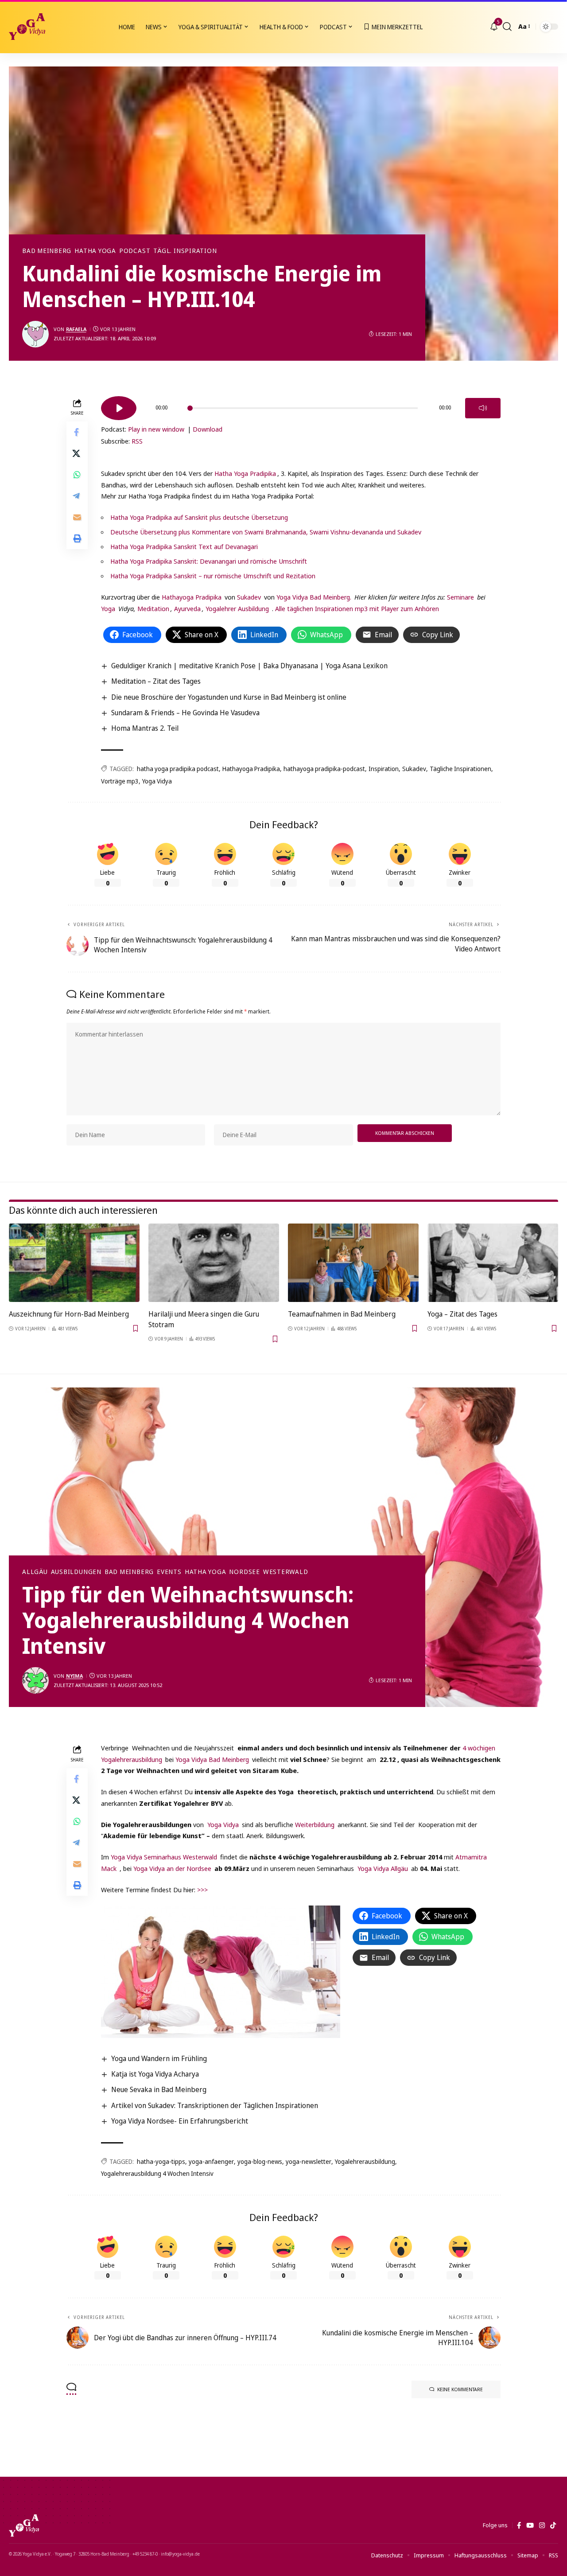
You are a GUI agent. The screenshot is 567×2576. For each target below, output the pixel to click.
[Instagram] (542, 2525)
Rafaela (76, 329)
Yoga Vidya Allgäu (383, 1868)
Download (208, 429)
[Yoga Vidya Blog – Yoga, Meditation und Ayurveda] (24, 2525)
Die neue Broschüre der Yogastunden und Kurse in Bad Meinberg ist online (229, 697)
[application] (301, 405)
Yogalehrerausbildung (365, 2161)
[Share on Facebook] (77, 432)
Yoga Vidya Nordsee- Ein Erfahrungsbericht (180, 2121)
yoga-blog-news (260, 2161)
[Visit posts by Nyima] (35, 1680)
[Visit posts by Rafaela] (35, 334)
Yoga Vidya (157, 781)
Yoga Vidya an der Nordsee (172, 1868)
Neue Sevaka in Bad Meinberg (159, 2089)
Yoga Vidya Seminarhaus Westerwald (164, 1857)
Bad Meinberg (47, 251)
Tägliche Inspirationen (460, 769)
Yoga (108, 608)
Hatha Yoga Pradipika (245, 473)
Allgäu (35, 1572)
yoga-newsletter (309, 2161)
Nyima (74, 1676)
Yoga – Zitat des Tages (462, 1314)
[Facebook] (519, 2525)
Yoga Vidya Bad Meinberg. (314, 597)
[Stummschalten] (483, 408)
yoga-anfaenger (211, 2161)
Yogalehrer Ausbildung (237, 608)
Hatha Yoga (95, 251)
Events (169, 1572)
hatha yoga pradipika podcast (178, 769)
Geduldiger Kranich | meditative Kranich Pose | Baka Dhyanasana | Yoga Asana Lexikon (249, 666)
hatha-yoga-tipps (161, 2161)
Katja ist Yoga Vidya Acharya (155, 2074)
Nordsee (244, 1572)
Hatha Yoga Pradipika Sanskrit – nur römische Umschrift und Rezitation (213, 576)
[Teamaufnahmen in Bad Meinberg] (353, 1263)
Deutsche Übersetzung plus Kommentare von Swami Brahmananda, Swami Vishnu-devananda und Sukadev (266, 532)
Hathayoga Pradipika (192, 597)
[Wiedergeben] (119, 408)
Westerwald (286, 1572)
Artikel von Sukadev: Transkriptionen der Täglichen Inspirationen (215, 2105)
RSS (137, 441)
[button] (507, 27)
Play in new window (156, 429)
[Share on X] (77, 453)
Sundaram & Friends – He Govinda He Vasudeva (185, 713)
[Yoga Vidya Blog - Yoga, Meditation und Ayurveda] (27, 27)
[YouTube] (530, 2525)
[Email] (77, 517)
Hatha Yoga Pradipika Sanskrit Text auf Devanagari (184, 546)
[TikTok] (553, 2525)
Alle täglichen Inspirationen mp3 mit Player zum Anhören (357, 608)
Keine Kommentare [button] (460, 2389)
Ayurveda (187, 608)
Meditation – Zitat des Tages (156, 681)
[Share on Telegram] (77, 496)
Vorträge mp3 (120, 781)
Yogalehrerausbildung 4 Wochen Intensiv (157, 2173)
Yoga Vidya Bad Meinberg (212, 1759)
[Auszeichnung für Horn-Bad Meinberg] (74, 1263)
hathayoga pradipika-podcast (324, 769)
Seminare (460, 597)
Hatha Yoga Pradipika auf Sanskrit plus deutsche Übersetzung (199, 517)
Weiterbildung (316, 1824)
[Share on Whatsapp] (77, 475)
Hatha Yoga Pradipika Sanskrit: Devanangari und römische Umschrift (209, 561)
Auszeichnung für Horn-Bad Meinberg (69, 1314)
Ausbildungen (76, 1572)
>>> (202, 1890)
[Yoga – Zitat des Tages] (493, 1263)
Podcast (135, 251)
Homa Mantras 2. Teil (145, 728)
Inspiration (384, 769)
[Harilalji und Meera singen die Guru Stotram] (214, 1263)
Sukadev (249, 597)
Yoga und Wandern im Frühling (159, 2058)
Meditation (152, 608)
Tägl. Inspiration (185, 251)
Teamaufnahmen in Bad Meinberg (342, 1314)
